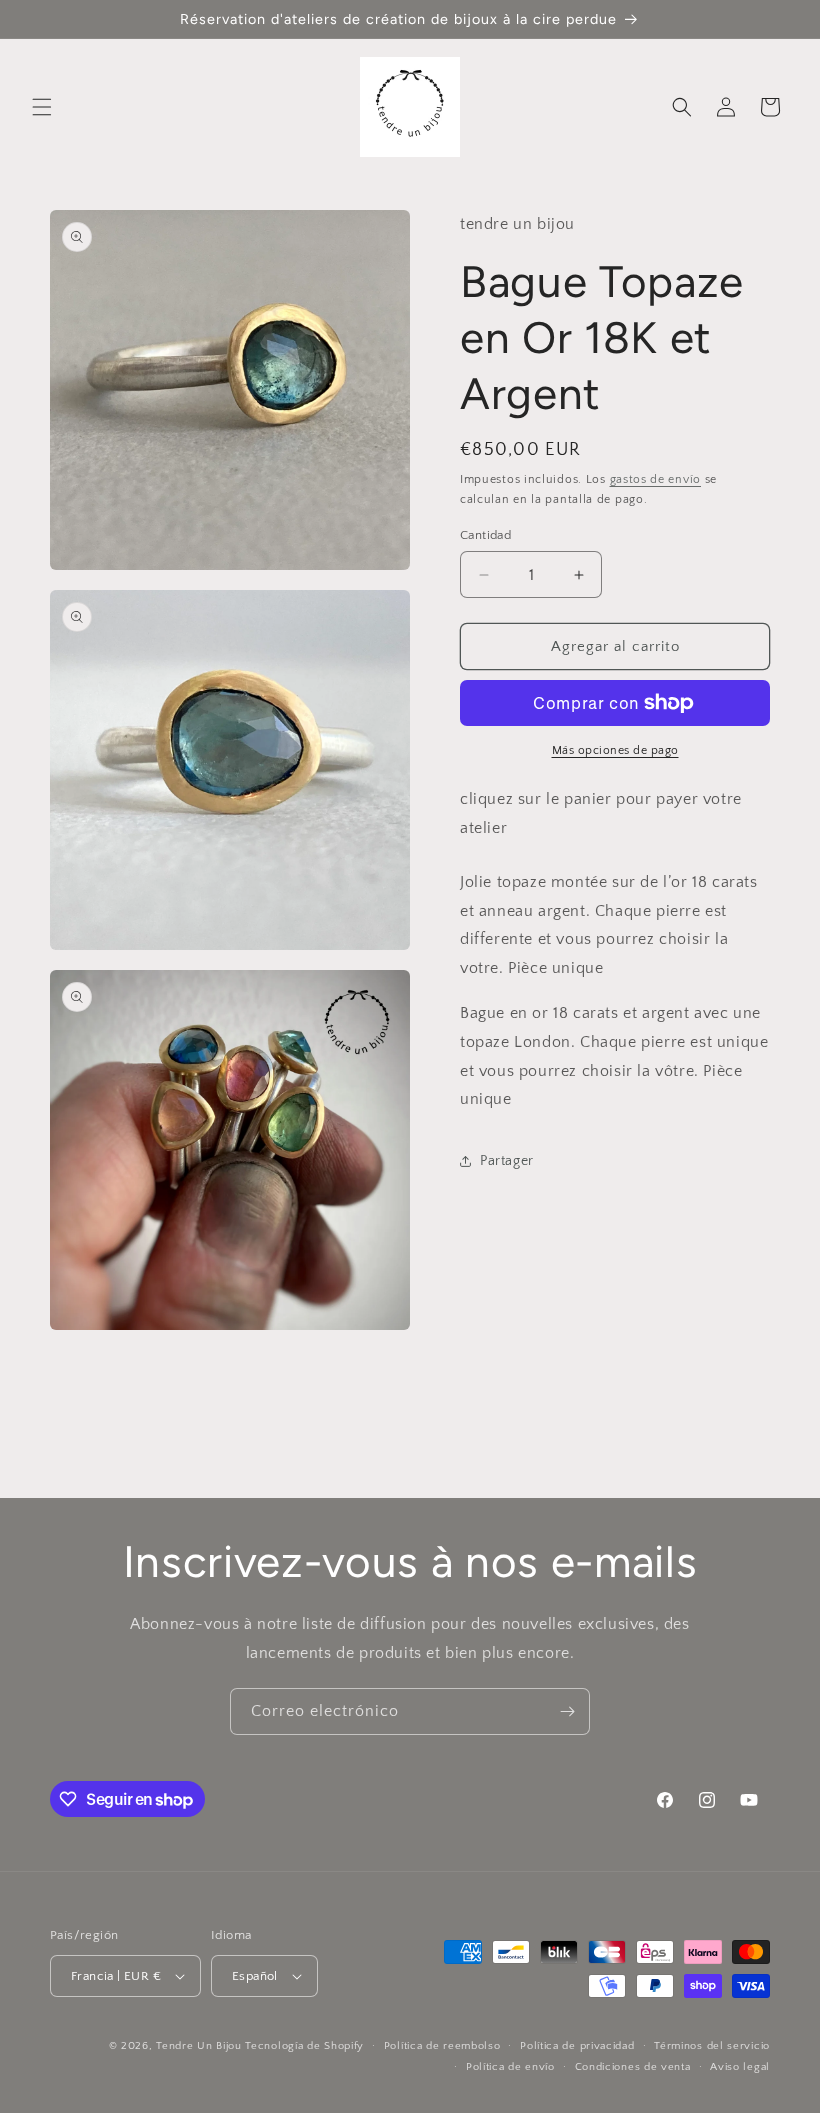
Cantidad (485, 535)
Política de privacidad (577, 2046)
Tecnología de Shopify (304, 2046)
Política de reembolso (442, 2046)
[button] (42, 107)
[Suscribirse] (567, 1711)
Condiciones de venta (633, 2067)
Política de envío (510, 2067)
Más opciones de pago (615, 750)
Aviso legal (740, 2067)
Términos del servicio (712, 2046)
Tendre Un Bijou (199, 2046)
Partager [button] (507, 1161)
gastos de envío (656, 479)
